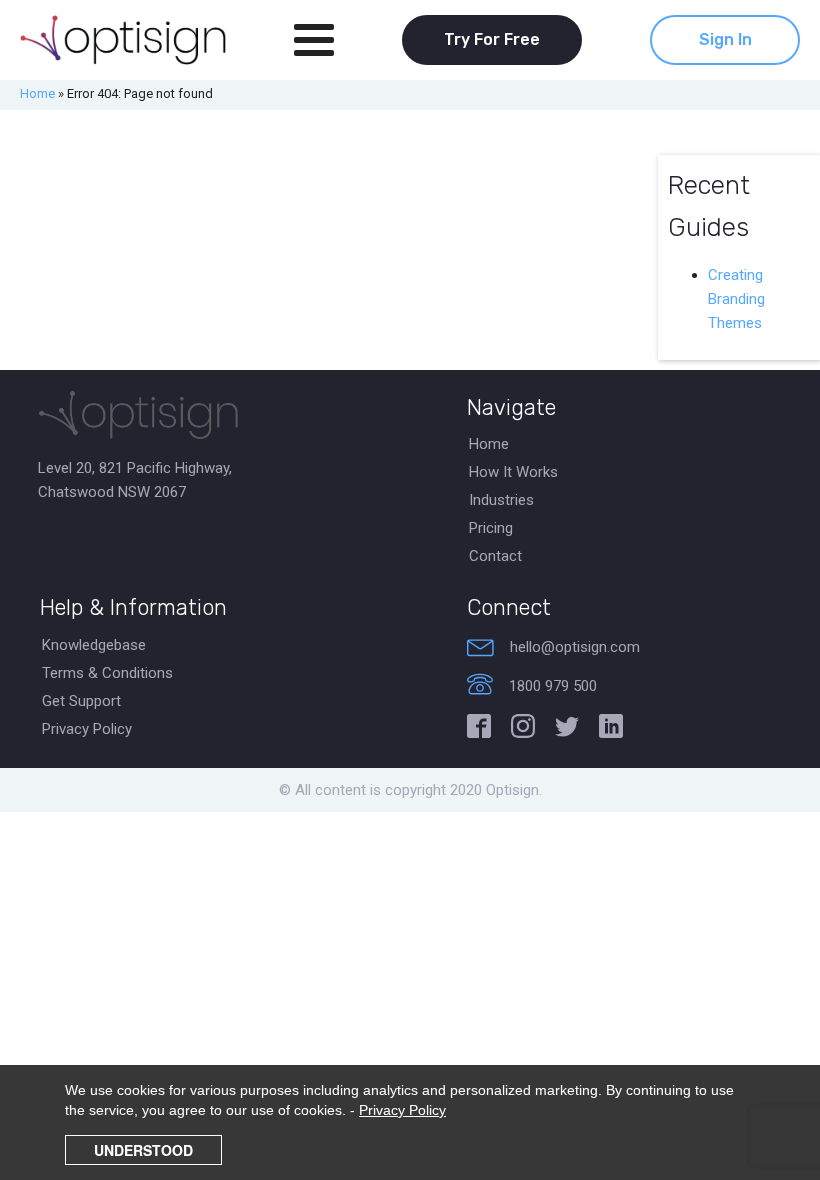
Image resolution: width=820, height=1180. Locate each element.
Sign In (725, 39)
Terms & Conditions (107, 673)
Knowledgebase (94, 645)
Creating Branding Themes (736, 299)
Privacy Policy (87, 729)
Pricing (491, 528)
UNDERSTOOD (143, 1150)
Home (37, 93)
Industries (501, 500)
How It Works (513, 472)
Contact (495, 556)
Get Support (81, 701)
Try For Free (492, 39)
